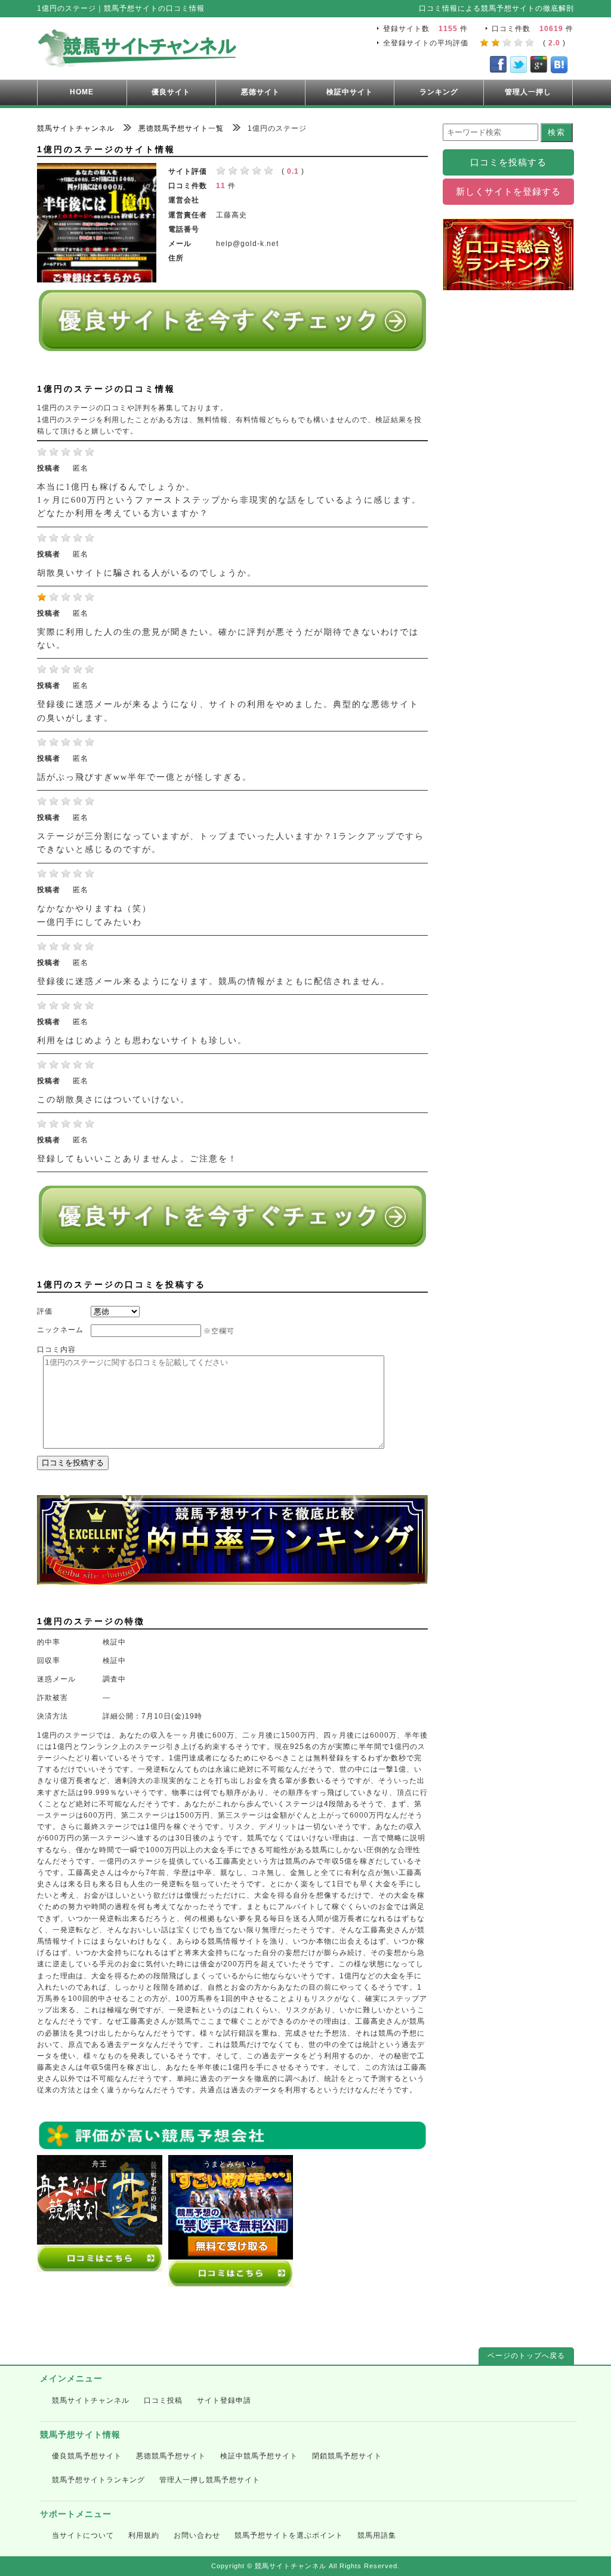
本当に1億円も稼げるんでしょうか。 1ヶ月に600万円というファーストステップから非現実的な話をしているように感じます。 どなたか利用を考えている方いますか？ (229, 500)
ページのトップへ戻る (526, 2356)
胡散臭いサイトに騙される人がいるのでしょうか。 (147, 573)
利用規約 (144, 2535)
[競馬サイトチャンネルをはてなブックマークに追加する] (559, 67)
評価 (45, 1311)
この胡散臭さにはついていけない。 (113, 1100)
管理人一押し (528, 92)
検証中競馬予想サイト (259, 2456)
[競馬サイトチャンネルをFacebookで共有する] (498, 67)
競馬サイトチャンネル (91, 2400)
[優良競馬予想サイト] (232, 346)
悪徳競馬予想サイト (171, 2456)
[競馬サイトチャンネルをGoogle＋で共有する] (539, 67)
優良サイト (171, 92)
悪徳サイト (260, 92)
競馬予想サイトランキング (98, 2480)
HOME (82, 92)
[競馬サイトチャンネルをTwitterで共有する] (519, 67)
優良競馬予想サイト (87, 2456)
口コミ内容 (56, 1350)
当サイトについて (83, 2535)
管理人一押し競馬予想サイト (210, 2480)
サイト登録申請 (224, 2400)
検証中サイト (350, 92)
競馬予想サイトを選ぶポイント (289, 2535)
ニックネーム (60, 1330)
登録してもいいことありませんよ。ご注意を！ (137, 1159)
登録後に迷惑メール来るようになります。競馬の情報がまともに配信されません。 (214, 981)
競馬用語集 (377, 2535)
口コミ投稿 (163, 2400)
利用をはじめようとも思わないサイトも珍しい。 (142, 1040)
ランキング (439, 92)
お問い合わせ (197, 2535)
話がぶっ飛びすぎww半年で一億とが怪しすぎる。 (144, 777)
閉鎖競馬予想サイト (347, 2456)
